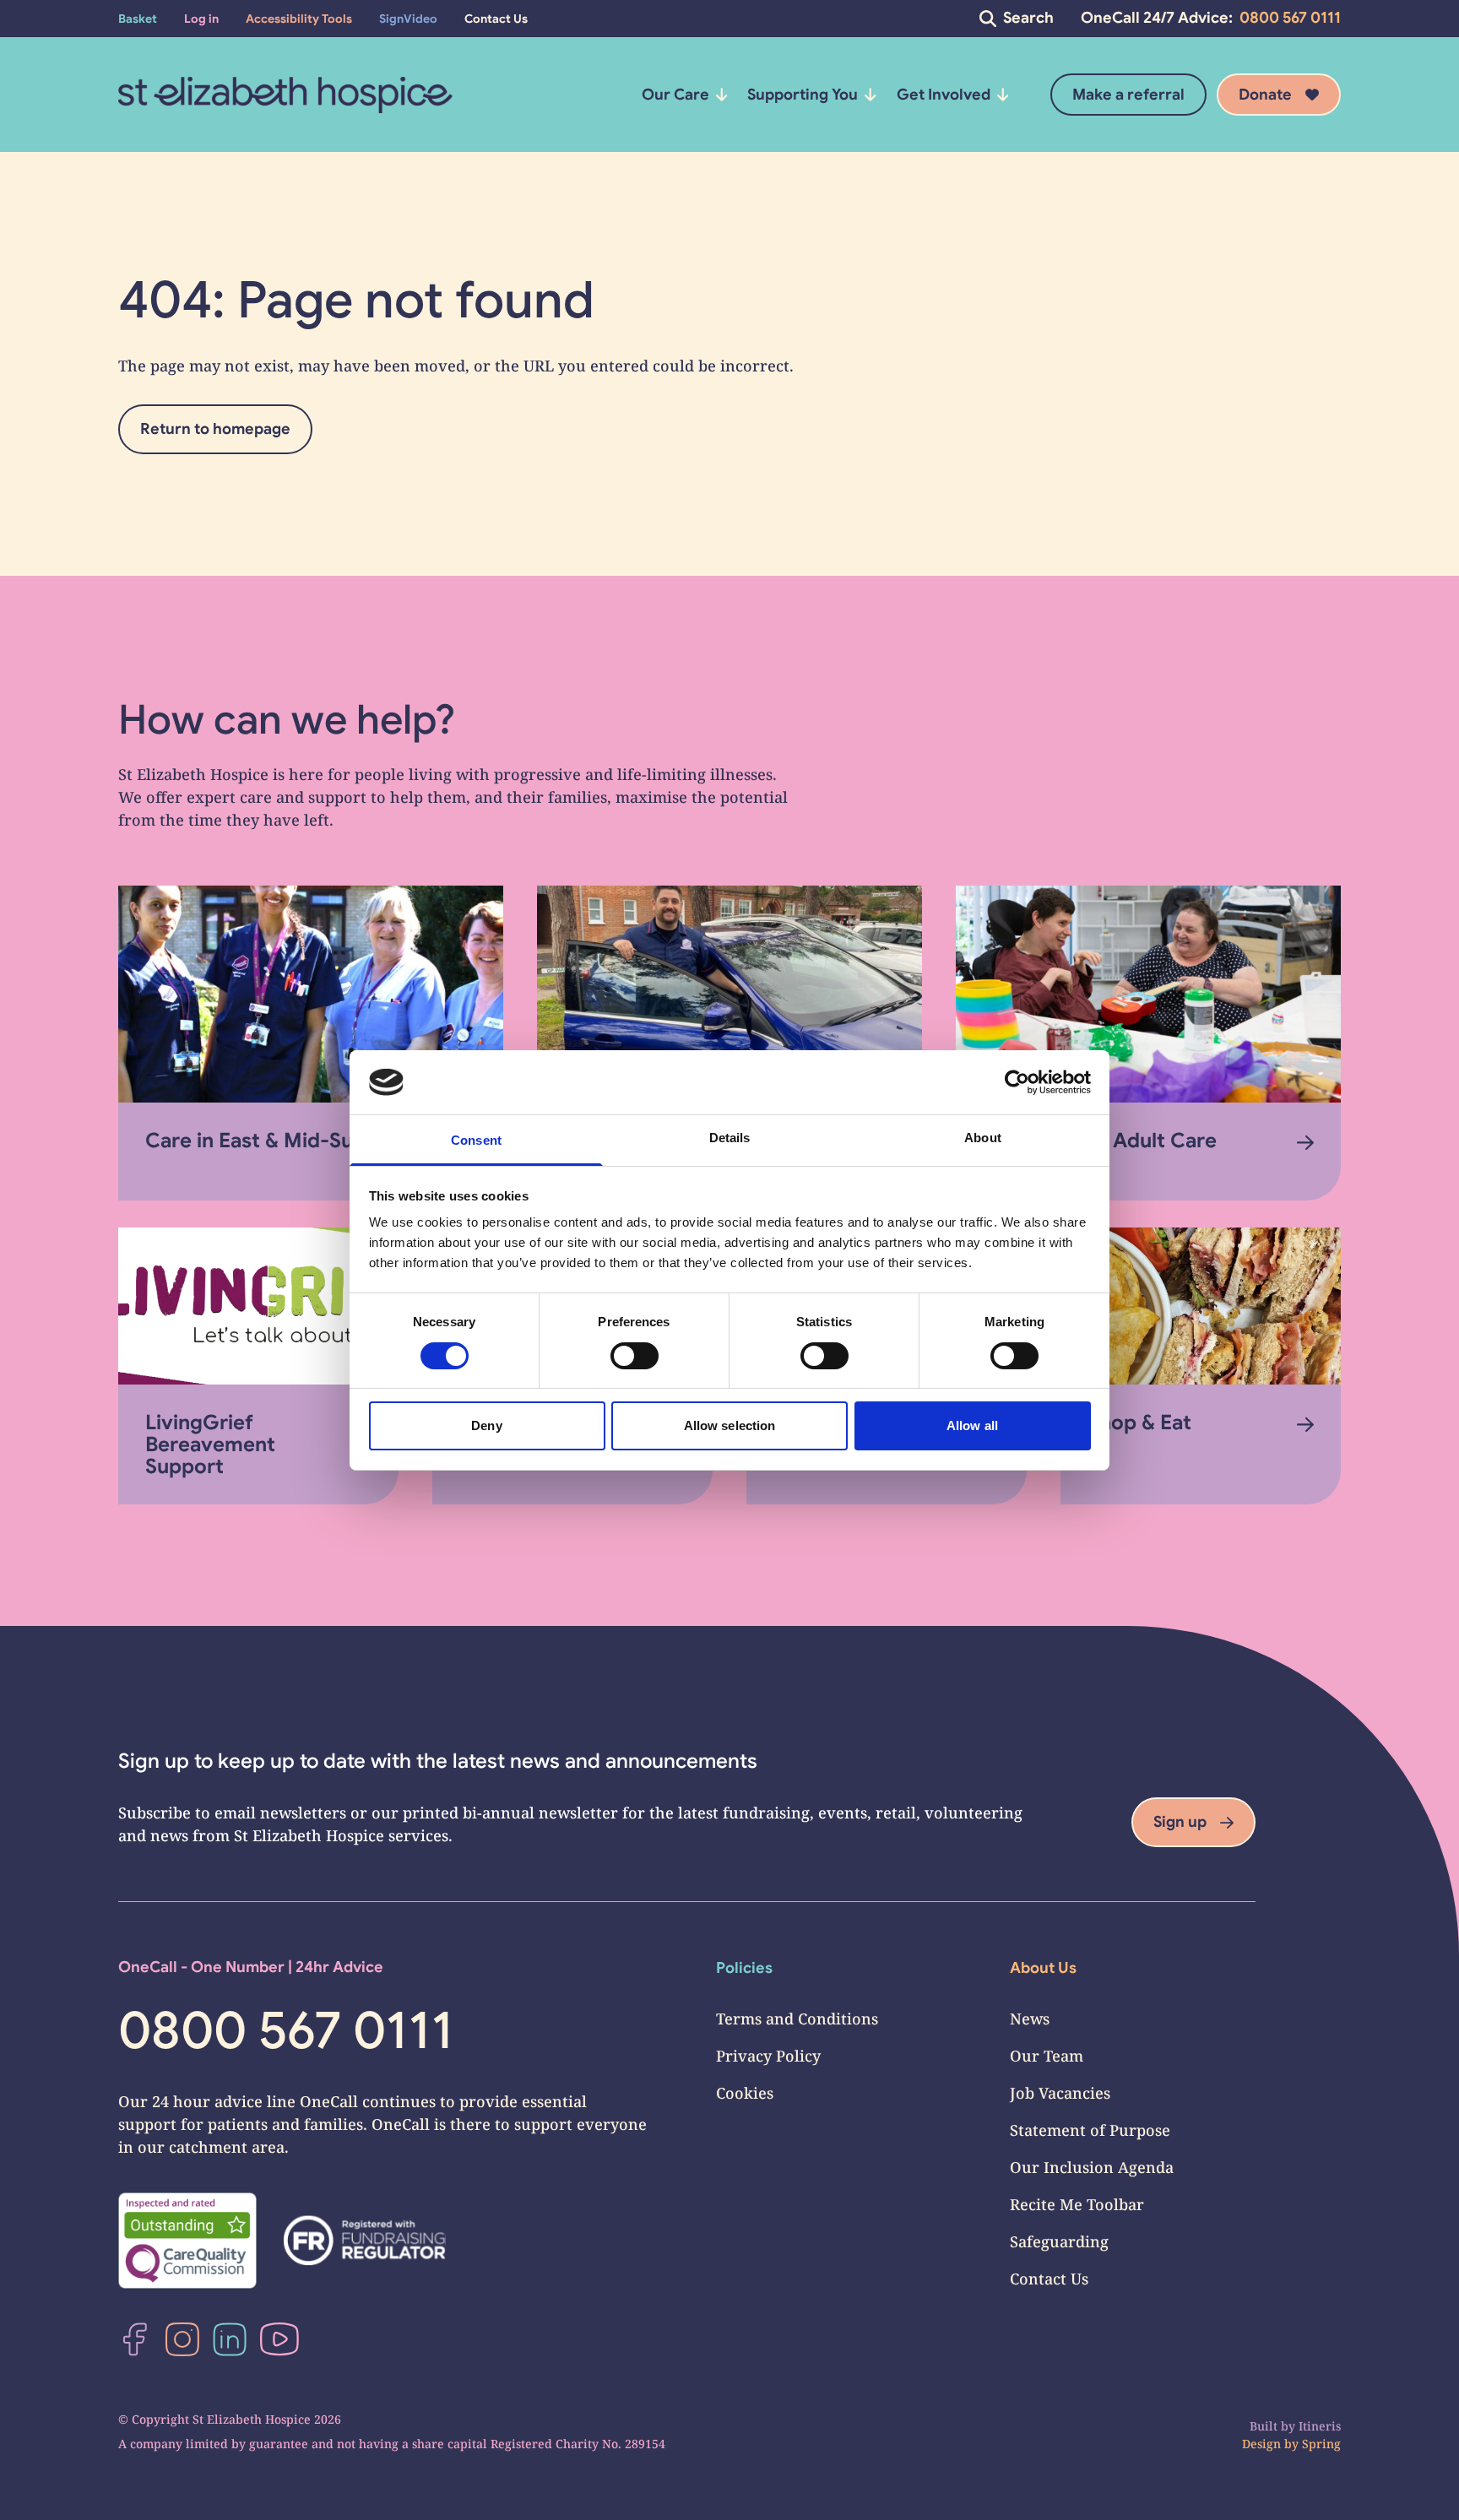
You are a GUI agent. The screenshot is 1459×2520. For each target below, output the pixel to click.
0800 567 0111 (1290, 18)
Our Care (675, 95)
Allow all (972, 1425)
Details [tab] (730, 1138)
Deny (486, 1425)
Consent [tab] (476, 1140)
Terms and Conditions (797, 2019)
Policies (744, 1968)
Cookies (745, 2093)
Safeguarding (1059, 2241)
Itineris (1320, 2426)
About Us (1043, 1968)
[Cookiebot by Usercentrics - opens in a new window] (1017, 1082)
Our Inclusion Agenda (1092, 2167)
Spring (1321, 2444)
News (1030, 2019)
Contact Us (1049, 2279)
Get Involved (944, 95)
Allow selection (730, 1425)
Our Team (1047, 2056)
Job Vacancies (1060, 2093)
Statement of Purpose (1090, 2130)
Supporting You (803, 95)
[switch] (635, 1356)
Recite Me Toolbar (1077, 2204)
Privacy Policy (768, 2056)
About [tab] (983, 1138)
